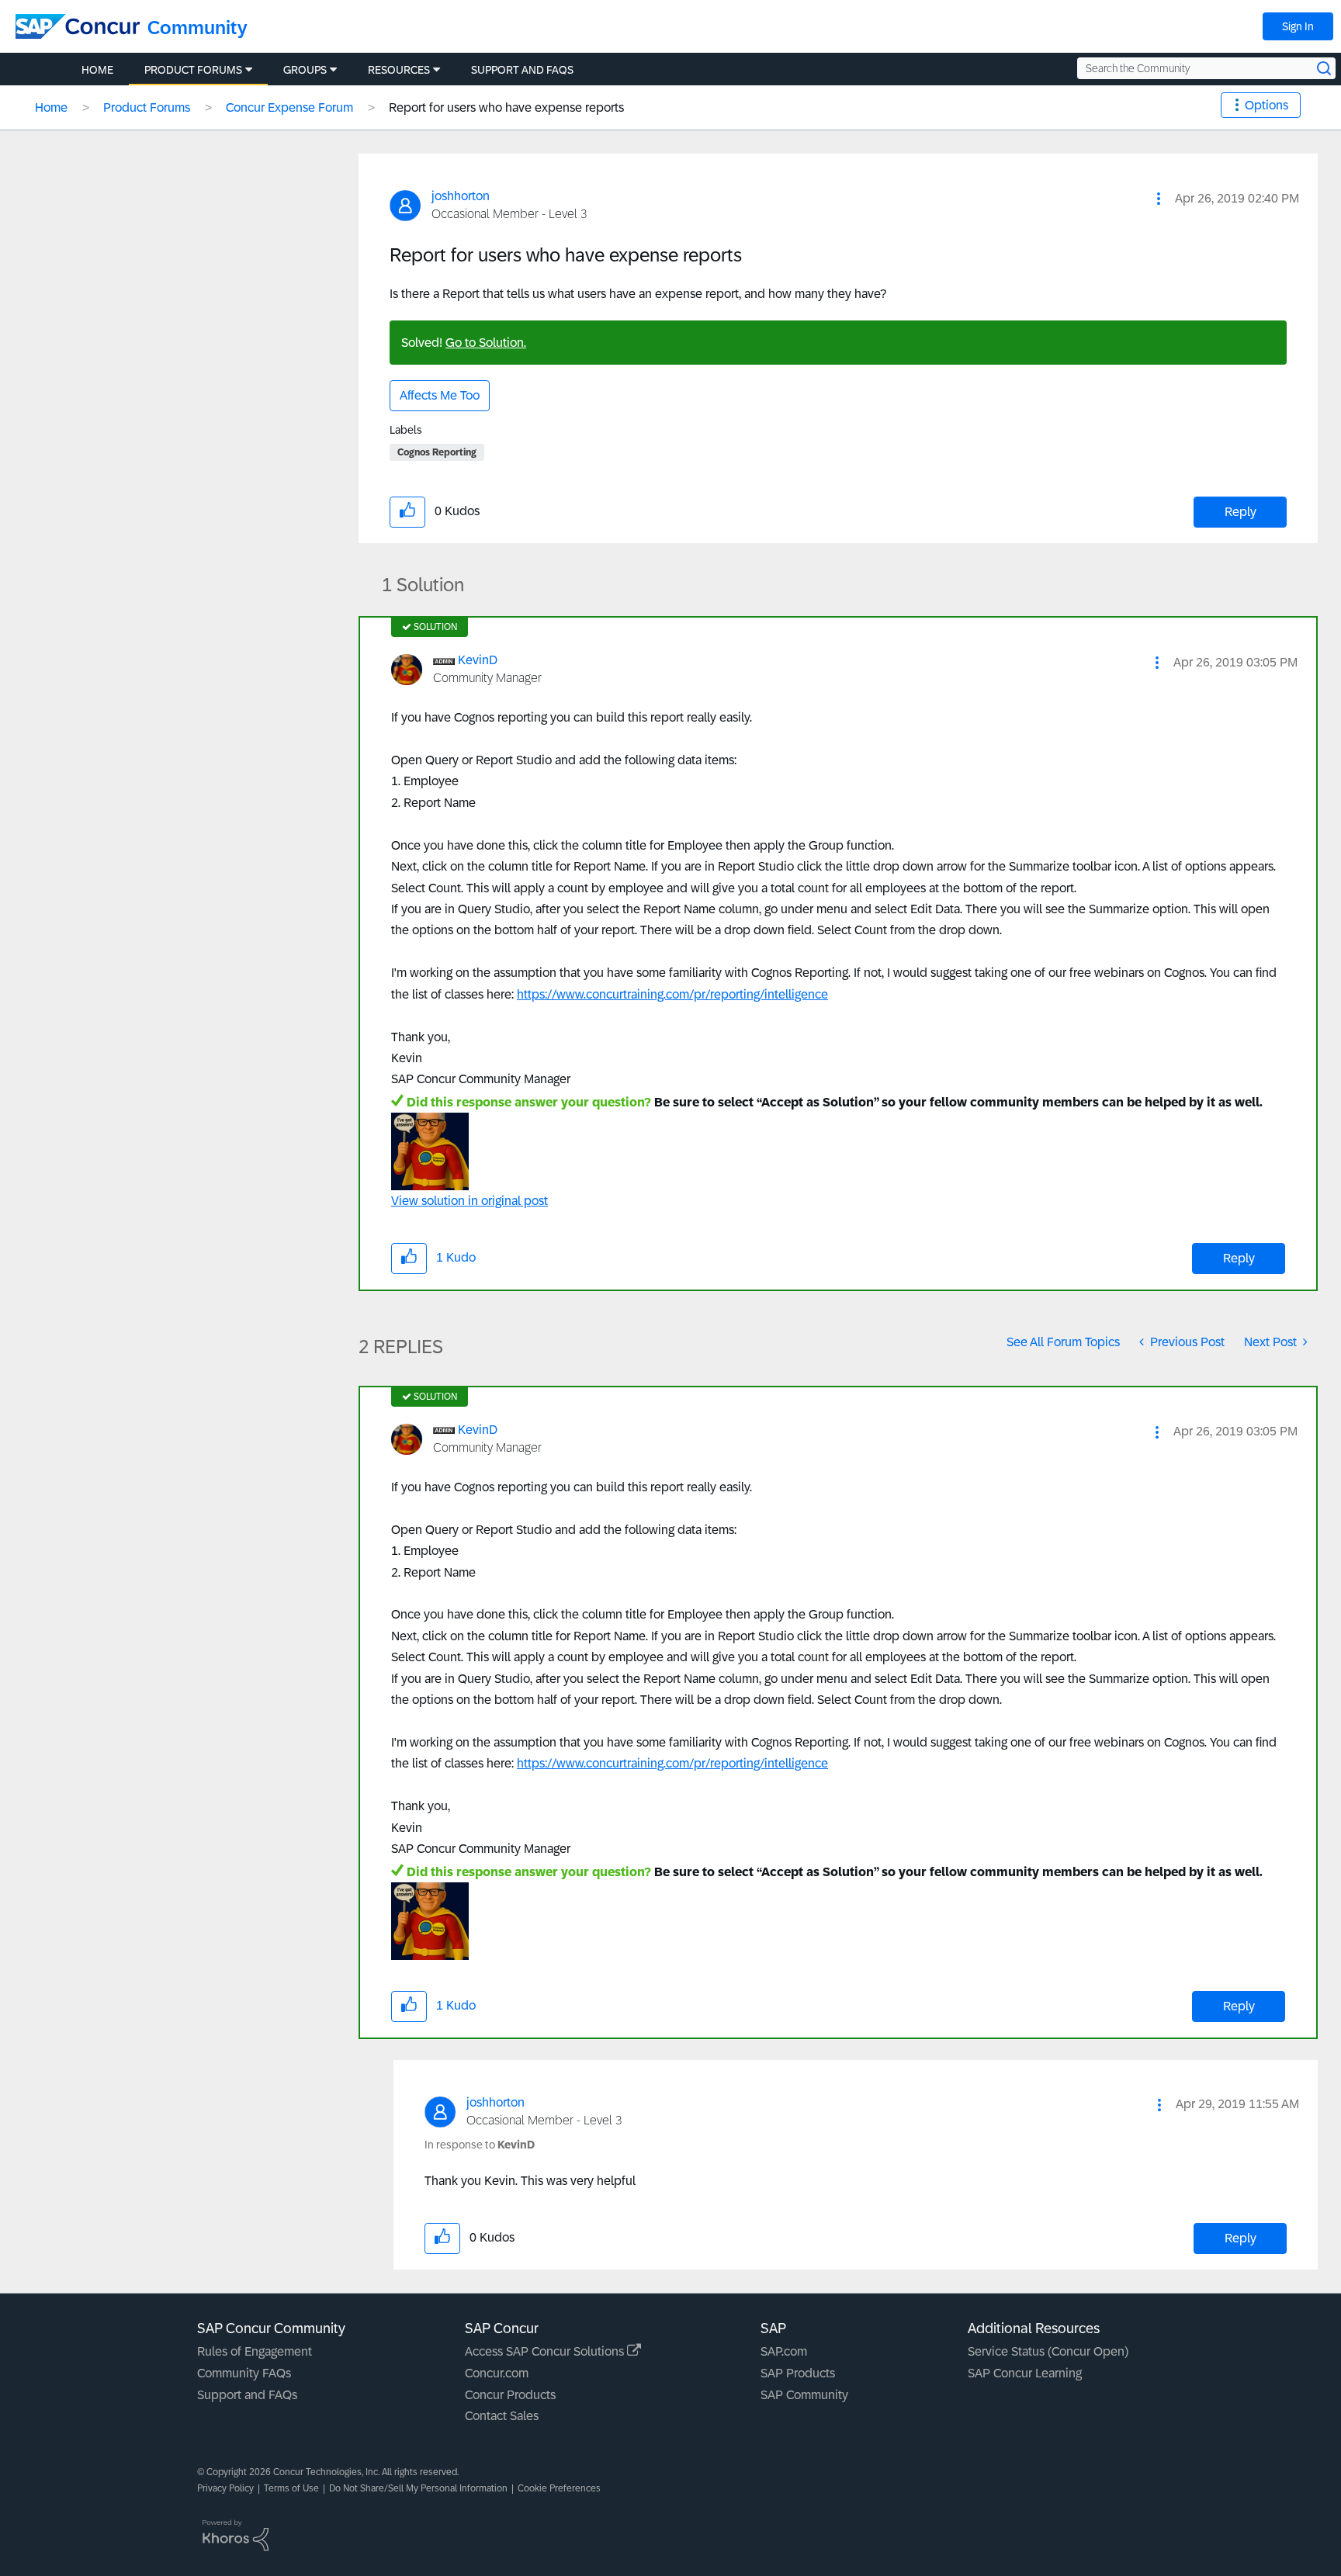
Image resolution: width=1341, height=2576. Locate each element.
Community (198, 28)
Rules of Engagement (255, 2351)
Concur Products (510, 2395)
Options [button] (1266, 105)
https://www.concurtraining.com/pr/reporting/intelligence (672, 994)
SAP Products (798, 2373)
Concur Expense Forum (289, 107)
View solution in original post (470, 1201)
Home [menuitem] (97, 70)
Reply (1241, 512)
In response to (480, 2145)
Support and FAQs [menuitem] (522, 70)
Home (51, 107)
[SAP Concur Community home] (78, 26)
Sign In (1298, 26)
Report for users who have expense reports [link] (506, 107)
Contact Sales (502, 2416)
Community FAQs (244, 2373)
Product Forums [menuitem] (193, 70)
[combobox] (1206, 68)
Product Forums (147, 107)
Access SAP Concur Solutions (546, 2351)
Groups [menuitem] (305, 70)
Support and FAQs (247, 2395)
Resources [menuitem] (399, 70)
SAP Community (804, 2395)
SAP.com (784, 2351)
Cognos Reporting (437, 452)
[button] (1159, 199)
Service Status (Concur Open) (1048, 2351)
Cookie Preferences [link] (559, 2488)
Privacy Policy (225, 2488)
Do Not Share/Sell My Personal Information (418, 2488)
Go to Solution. (486, 343)
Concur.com (497, 2373)
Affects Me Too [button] (440, 395)
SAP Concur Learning (1025, 2373)
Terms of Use (291, 2488)
